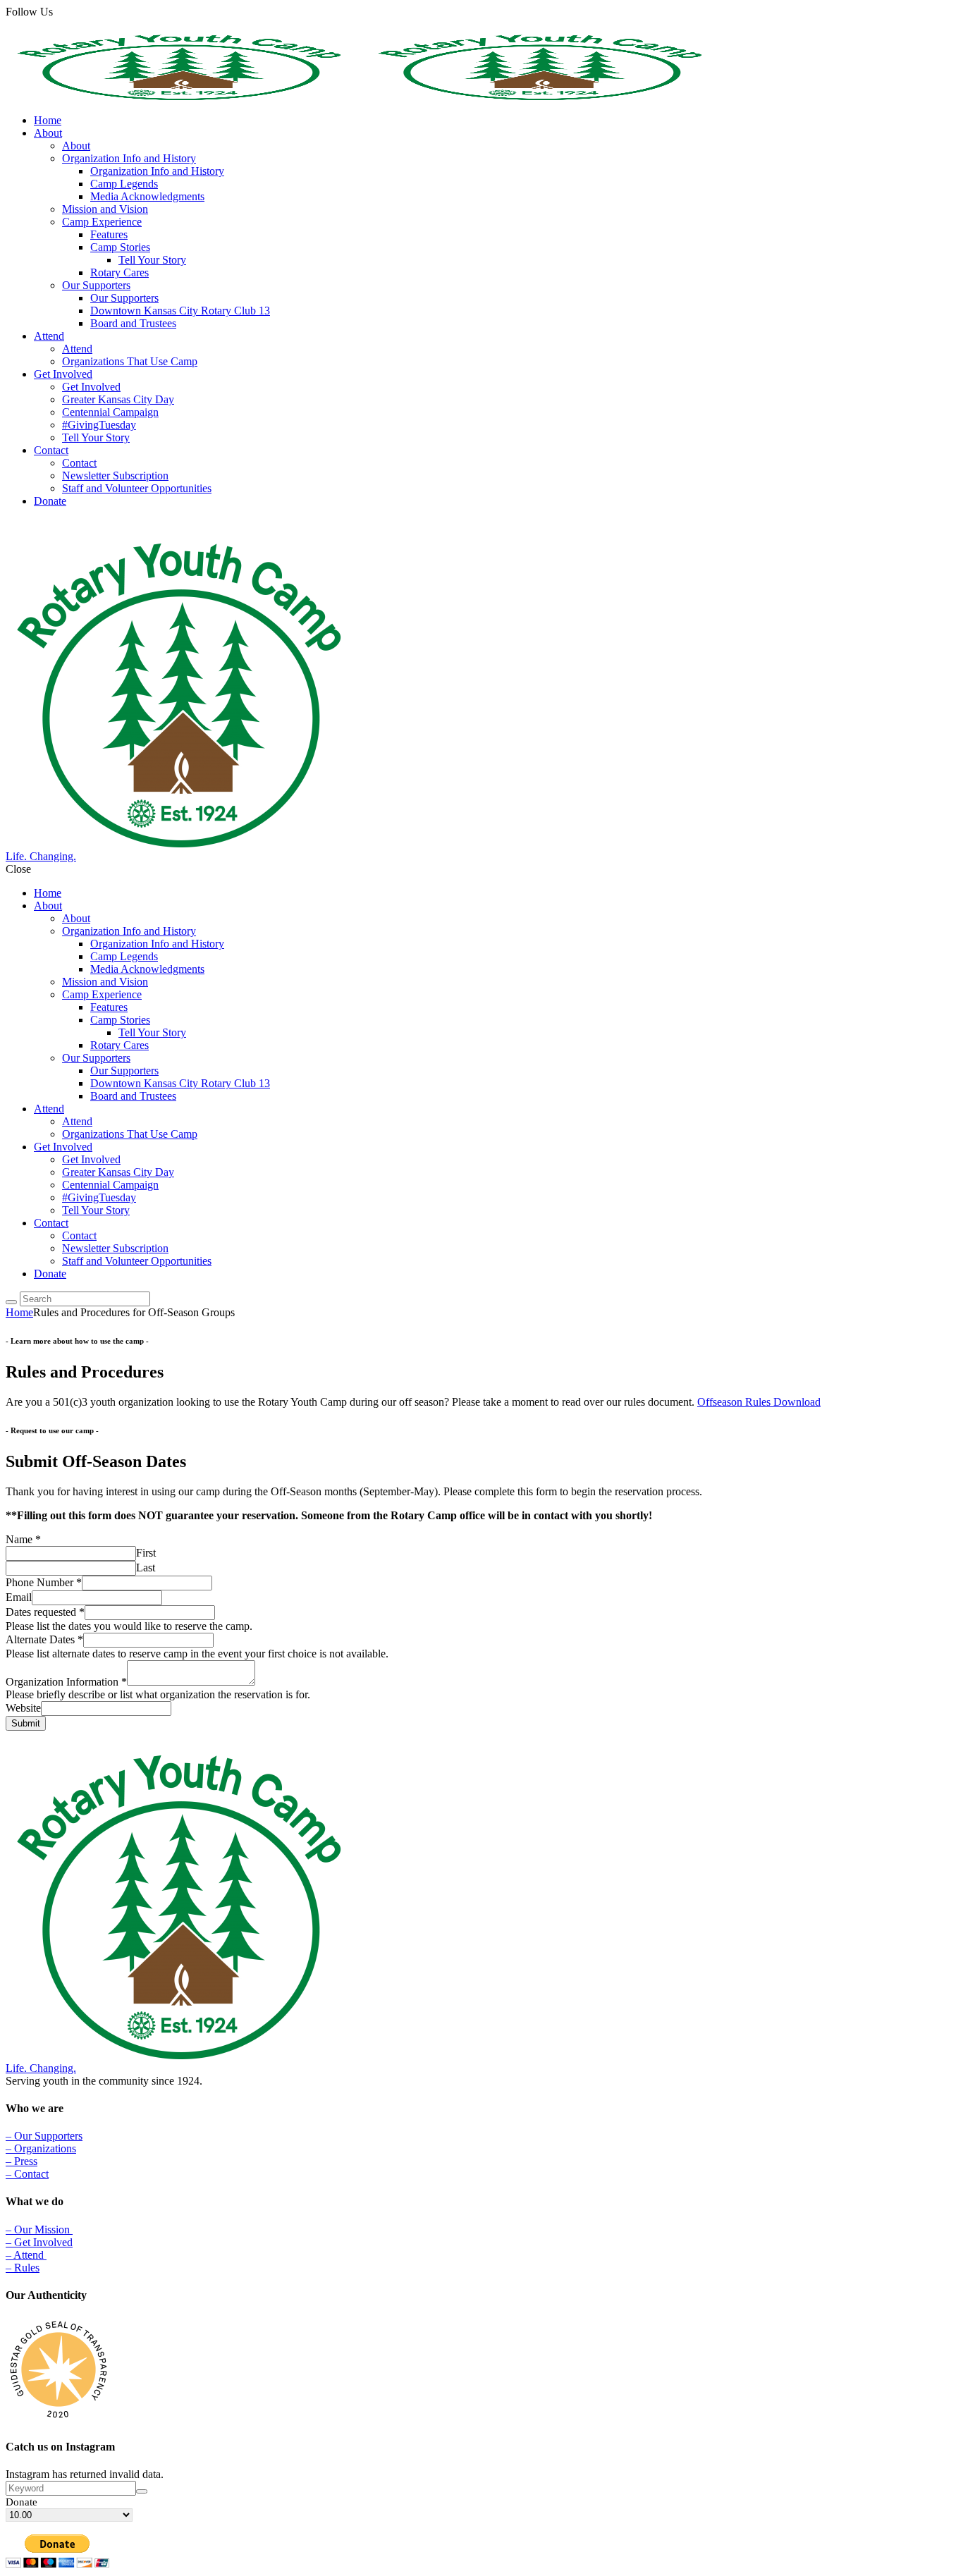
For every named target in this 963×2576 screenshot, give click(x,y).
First (146, 1553)
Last (146, 1568)
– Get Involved (39, 2242)
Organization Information (66, 1682)
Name (23, 1539)
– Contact (27, 2174)
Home (19, 1312)
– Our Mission (39, 2230)
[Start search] (11, 1302)
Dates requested (45, 1612)
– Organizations (41, 2148)
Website (23, 1708)
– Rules (23, 2268)
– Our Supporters (44, 2136)
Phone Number (44, 1582)
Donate (22, 2502)
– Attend (26, 2255)
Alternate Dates (44, 1639)
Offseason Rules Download (759, 1402)
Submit (26, 1723)
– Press (22, 2161)
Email (19, 1597)
